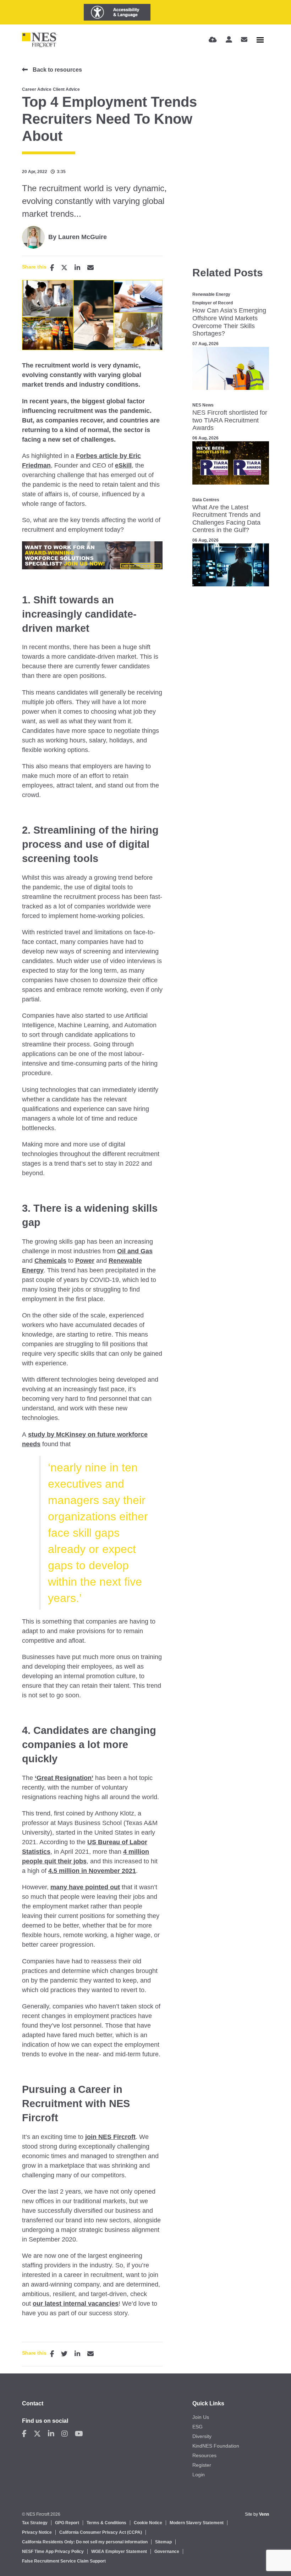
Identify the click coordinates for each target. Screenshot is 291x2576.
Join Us (201, 2417)
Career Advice (37, 89)
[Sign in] (229, 40)
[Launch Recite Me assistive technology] (117, 12)
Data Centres (206, 500)
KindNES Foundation (216, 2446)
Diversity (202, 2436)
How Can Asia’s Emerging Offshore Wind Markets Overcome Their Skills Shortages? (229, 322)
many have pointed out (85, 1887)
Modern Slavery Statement (197, 2523)
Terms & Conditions (106, 2523)
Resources (204, 2455)
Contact (33, 2403)
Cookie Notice (148, 2523)
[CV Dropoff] (213, 40)
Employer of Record (213, 303)
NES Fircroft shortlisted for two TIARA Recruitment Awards (230, 420)
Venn (264, 2514)
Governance (167, 2552)
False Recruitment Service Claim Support (64, 2561)
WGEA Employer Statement (119, 2552)
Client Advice (66, 89)
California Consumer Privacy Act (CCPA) (101, 2532)
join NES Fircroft (110, 2137)
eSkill (123, 465)
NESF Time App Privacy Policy (53, 2552)
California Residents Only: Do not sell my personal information (85, 2542)
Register (202, 2465)
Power (85, 1261)
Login (199, 2475)
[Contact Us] (244, 40)
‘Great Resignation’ (64, 1778)
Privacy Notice (37, 2532)
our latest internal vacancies (76, 2304)
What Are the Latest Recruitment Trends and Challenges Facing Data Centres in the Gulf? (226, 519)
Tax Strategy (35, 2523)
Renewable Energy (211, 294)
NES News (203, 405)
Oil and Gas (135, 1251)
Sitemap (163, 2542)
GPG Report (67, 2523)
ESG (197, 2427)
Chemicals (50, 1261)
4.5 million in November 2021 (92, 1871)
